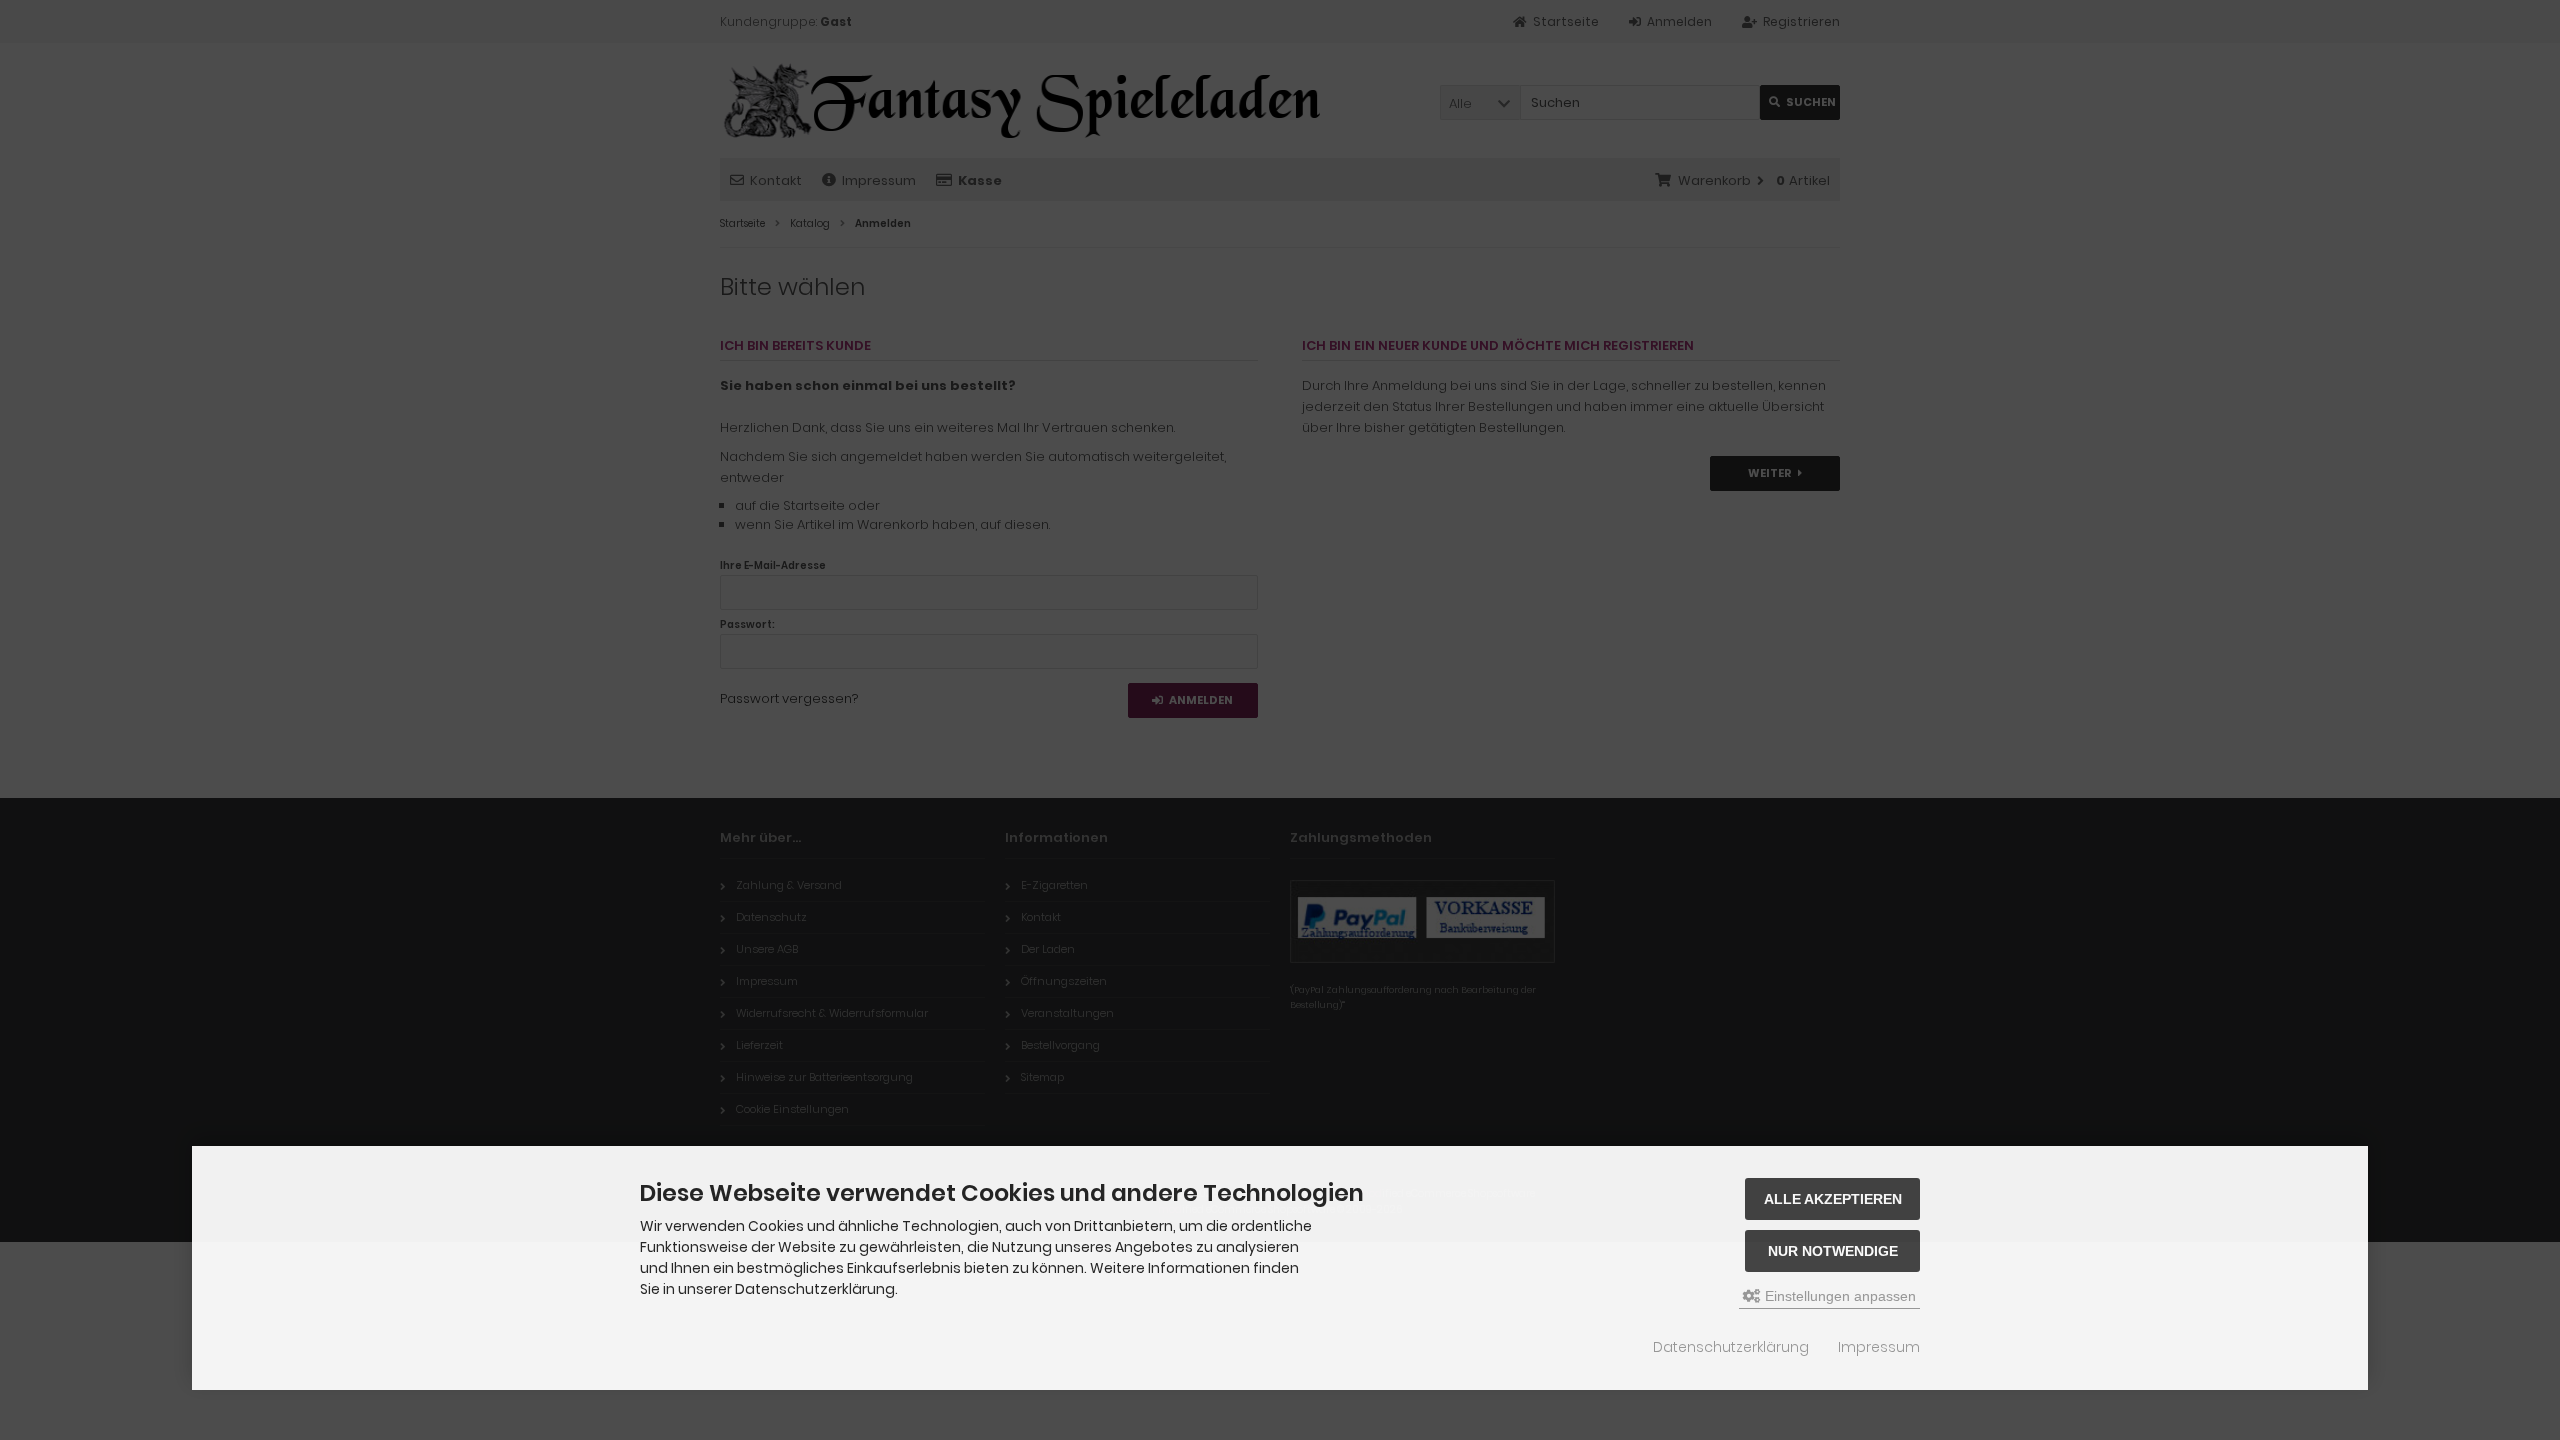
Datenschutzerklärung (1731, 1347)
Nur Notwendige (1833, 1251)
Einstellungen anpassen (1838, 1296)
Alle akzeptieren (1833, 1199)
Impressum (1879, 1347)
